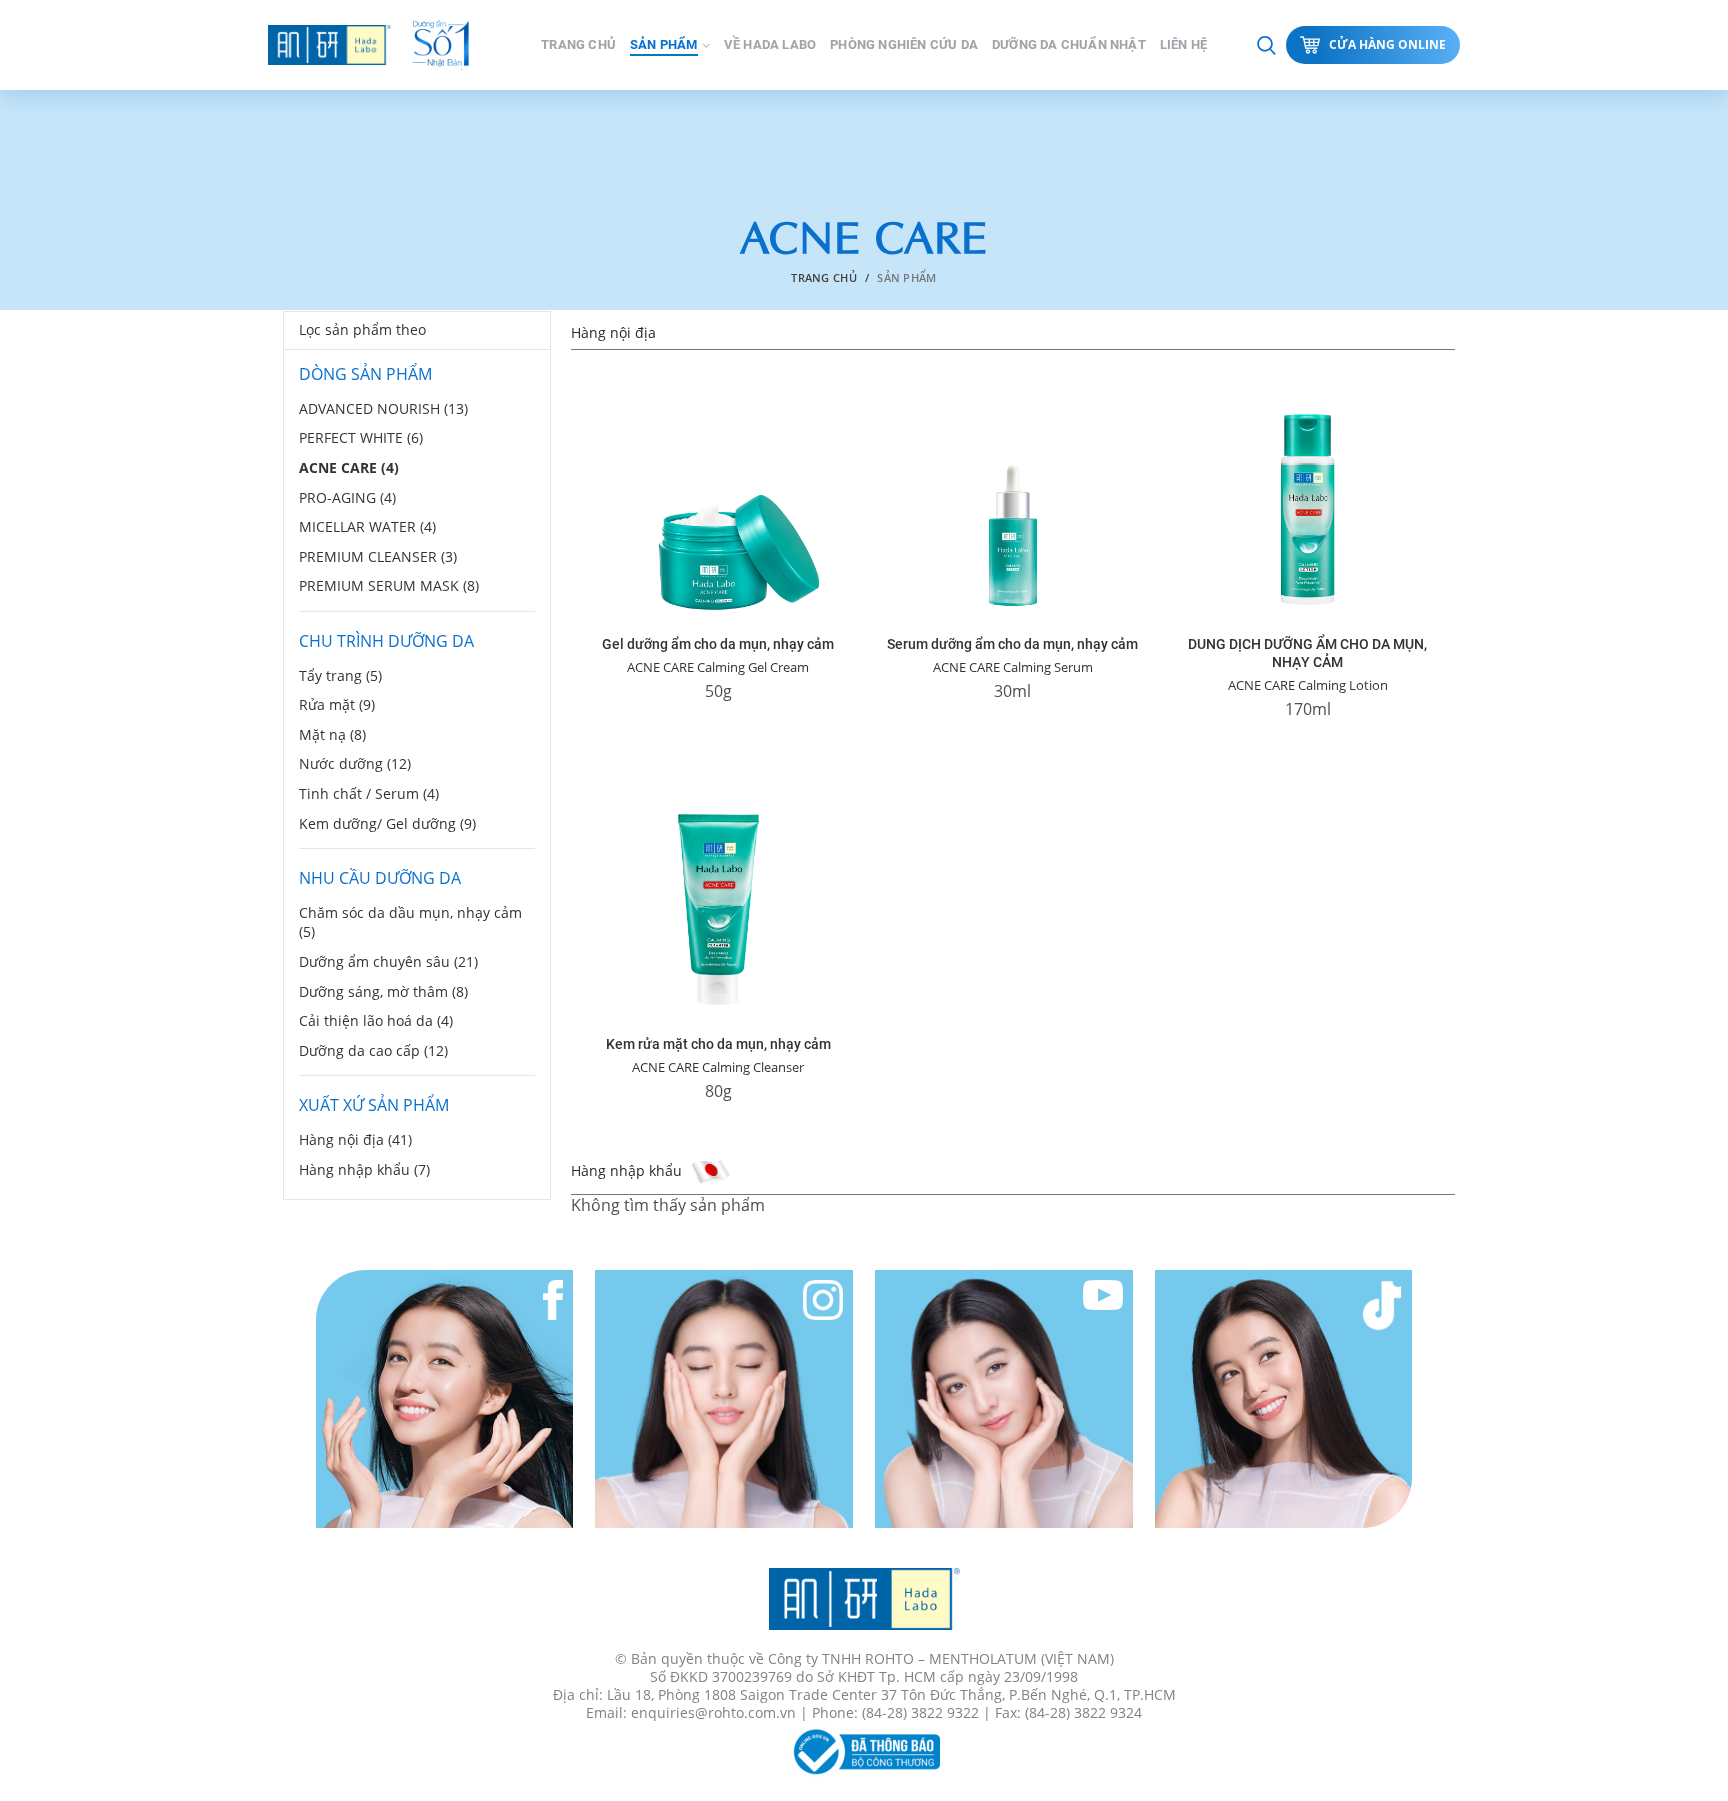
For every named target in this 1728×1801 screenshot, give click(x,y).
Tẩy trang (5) (340, 675)
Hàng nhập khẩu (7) (364, 1169)
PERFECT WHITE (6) (361, 437)
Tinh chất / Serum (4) (369, 793)
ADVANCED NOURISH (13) (383, 408)
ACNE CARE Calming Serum (1013, 667)
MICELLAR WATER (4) (367, 526)
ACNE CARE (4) (349, 467)
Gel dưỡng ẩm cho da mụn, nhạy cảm (718, 644)
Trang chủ (824, 277)
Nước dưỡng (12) (355, 763)
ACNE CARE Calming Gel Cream (718, 667)
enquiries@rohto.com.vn (713, 1713)
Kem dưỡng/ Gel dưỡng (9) (387, 823)
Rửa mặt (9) (337, 704)
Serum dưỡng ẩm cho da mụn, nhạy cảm (1012, 644)
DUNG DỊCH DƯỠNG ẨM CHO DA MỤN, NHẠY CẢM (1307, 653)
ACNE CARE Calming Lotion (1308, 685)
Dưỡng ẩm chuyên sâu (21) (388, 961)
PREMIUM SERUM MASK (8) (389, 585)
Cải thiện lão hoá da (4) (376, 1020)
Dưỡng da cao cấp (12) (373, 1050)
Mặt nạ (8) (332, 734)
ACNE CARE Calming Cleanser (718, 1067)
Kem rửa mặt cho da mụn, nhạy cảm (718, 1044)
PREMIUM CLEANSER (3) (378, 556)
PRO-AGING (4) (347, 497)
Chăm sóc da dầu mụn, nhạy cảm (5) (410, 922)
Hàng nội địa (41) (355, 1139)
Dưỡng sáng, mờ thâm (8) (383, 991)
